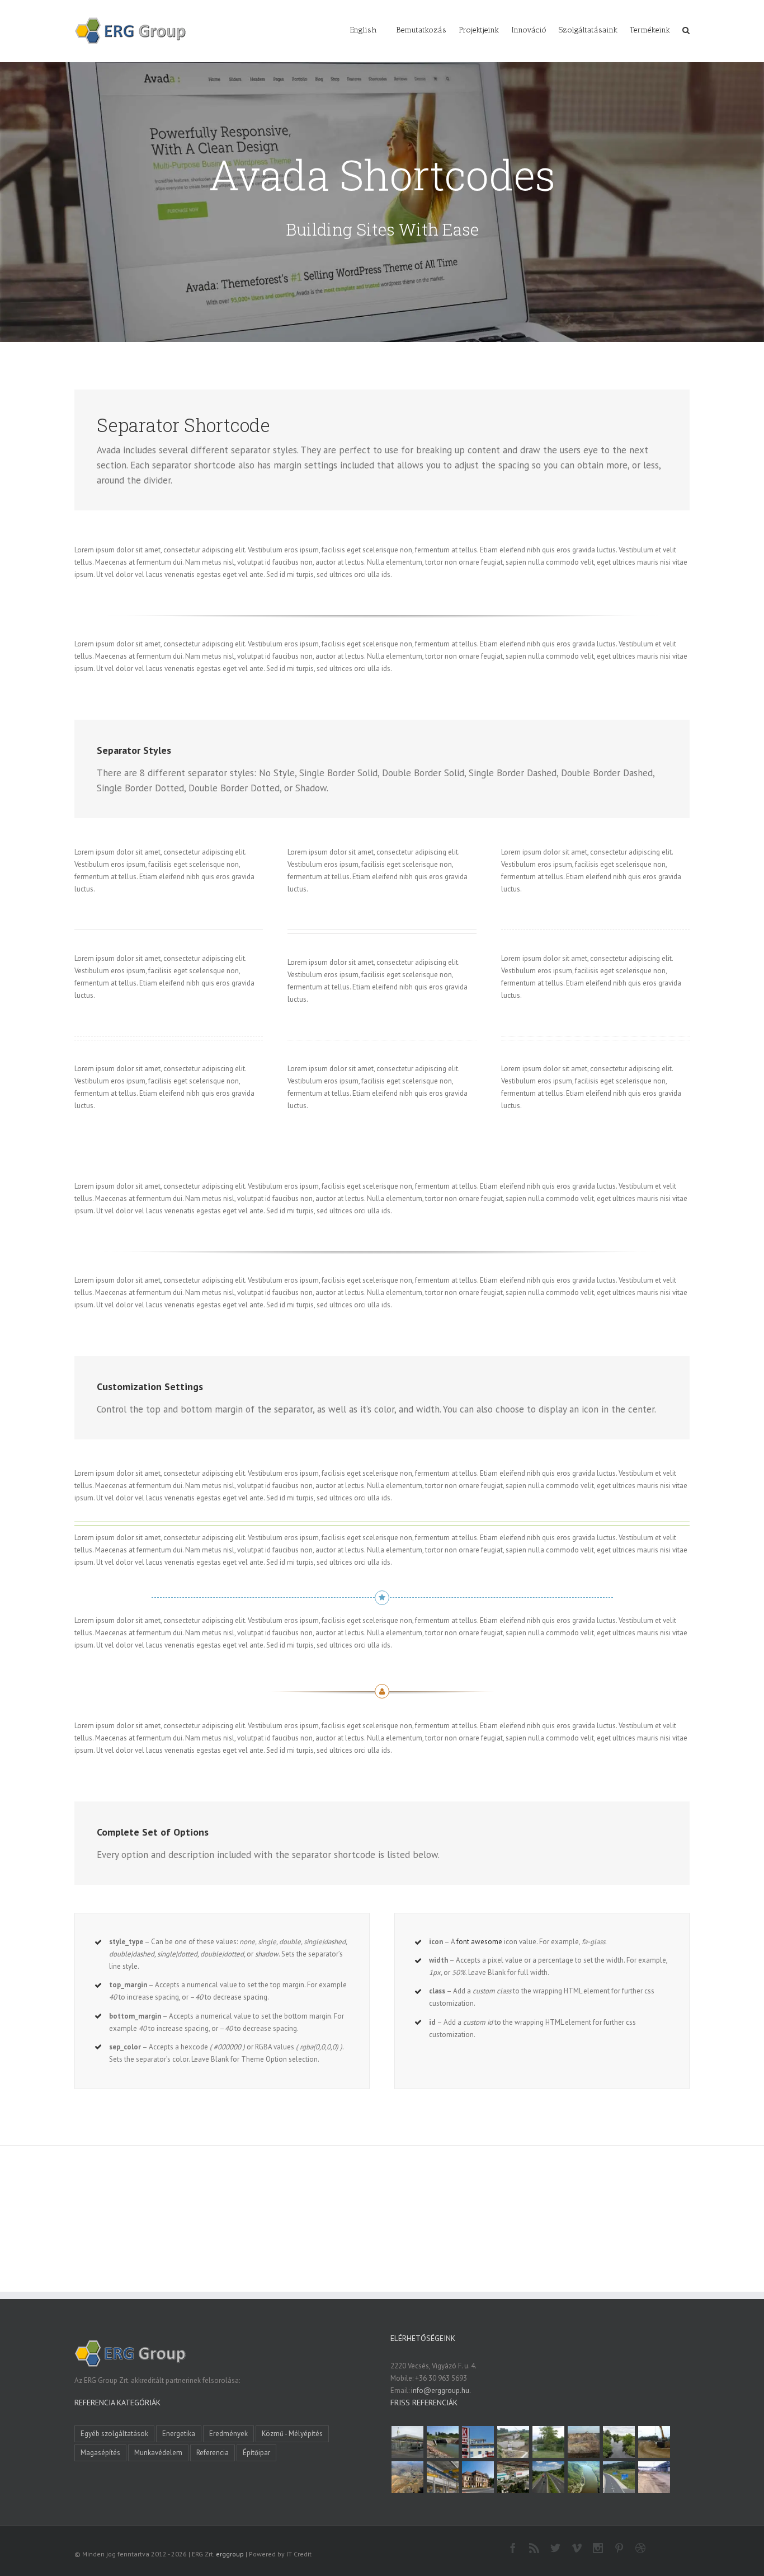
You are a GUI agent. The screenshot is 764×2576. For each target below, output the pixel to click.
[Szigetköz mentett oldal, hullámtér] (442, 2442)
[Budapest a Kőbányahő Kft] (654, 2477)
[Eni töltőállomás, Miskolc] (407, 2442)
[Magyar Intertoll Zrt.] (548, 2477)
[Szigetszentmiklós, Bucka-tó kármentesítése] (548, 2442)
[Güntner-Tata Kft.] (442, 2477)
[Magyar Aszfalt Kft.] (513, 2477)
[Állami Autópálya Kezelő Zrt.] (619, 2477)
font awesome (479, 1942)
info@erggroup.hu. (441, 2390)
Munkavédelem (158, 2453)
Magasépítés (100, 2453)
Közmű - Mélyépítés (292, 2434)
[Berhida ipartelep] (583, 2442)
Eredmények (228, 2434)
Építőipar (256, 2453)
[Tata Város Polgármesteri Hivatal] (478, 2477)
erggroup (230, 2554)
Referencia (213, 2453)
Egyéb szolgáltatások (114, 2434)
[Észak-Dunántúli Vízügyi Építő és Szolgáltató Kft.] (583, 2477)
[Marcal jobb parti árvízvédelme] (654, 2442)
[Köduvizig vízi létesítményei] (513, 2442)
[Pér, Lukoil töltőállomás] (478, 2442)
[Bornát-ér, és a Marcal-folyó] (619, 2442)
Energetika (179, 2434)
